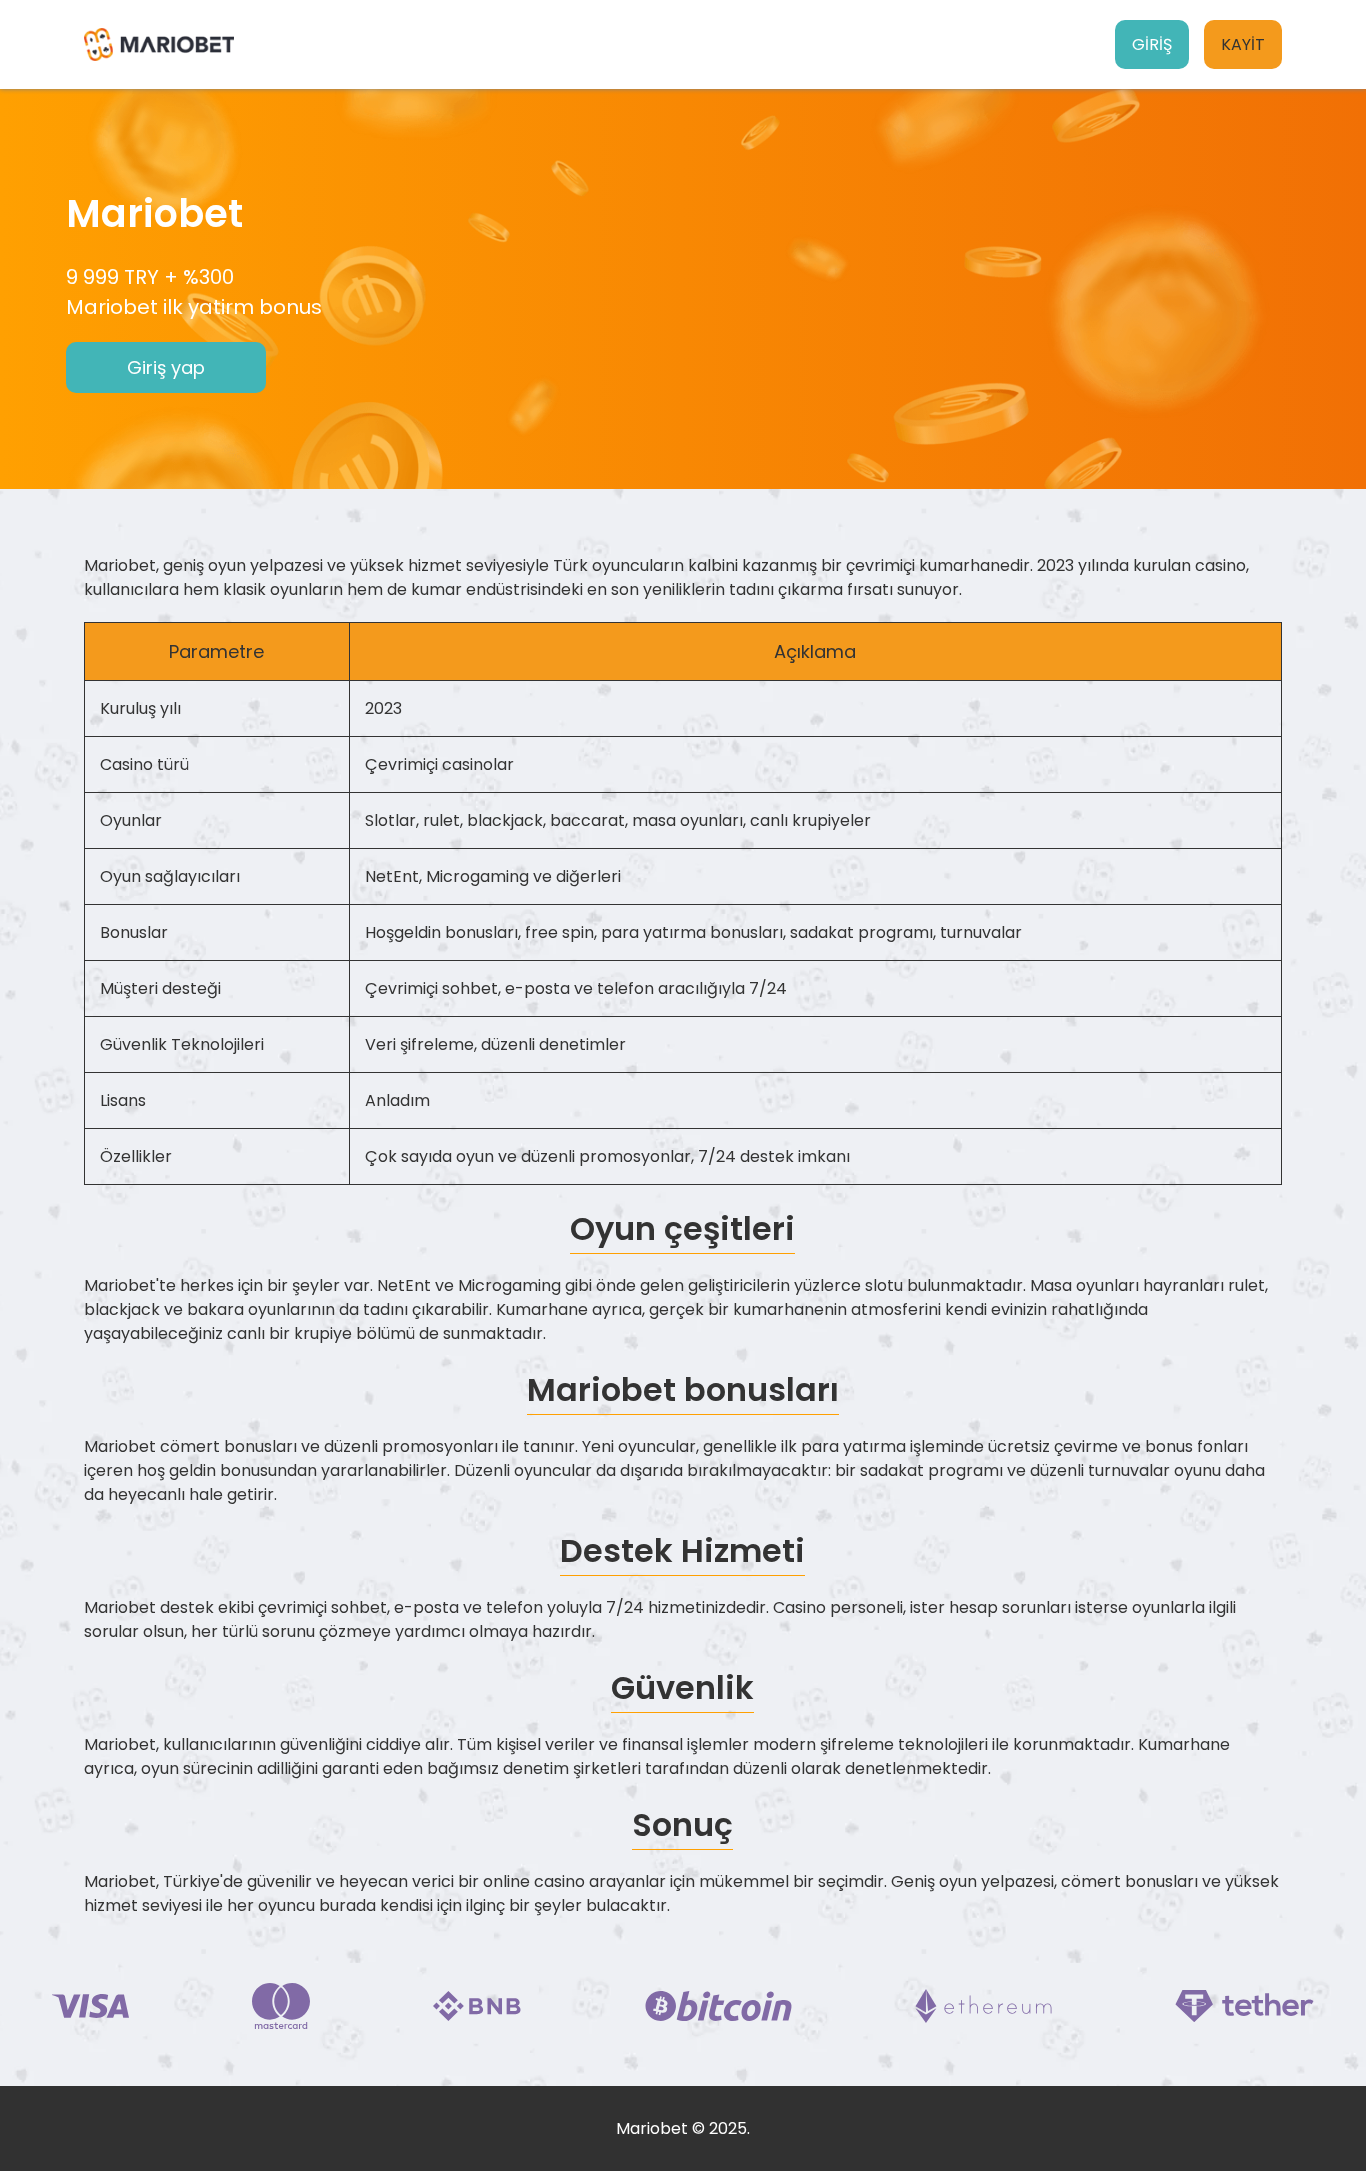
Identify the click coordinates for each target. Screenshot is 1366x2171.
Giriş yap (166, 367)
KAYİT (1243, 44)
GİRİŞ (1152, 44)
